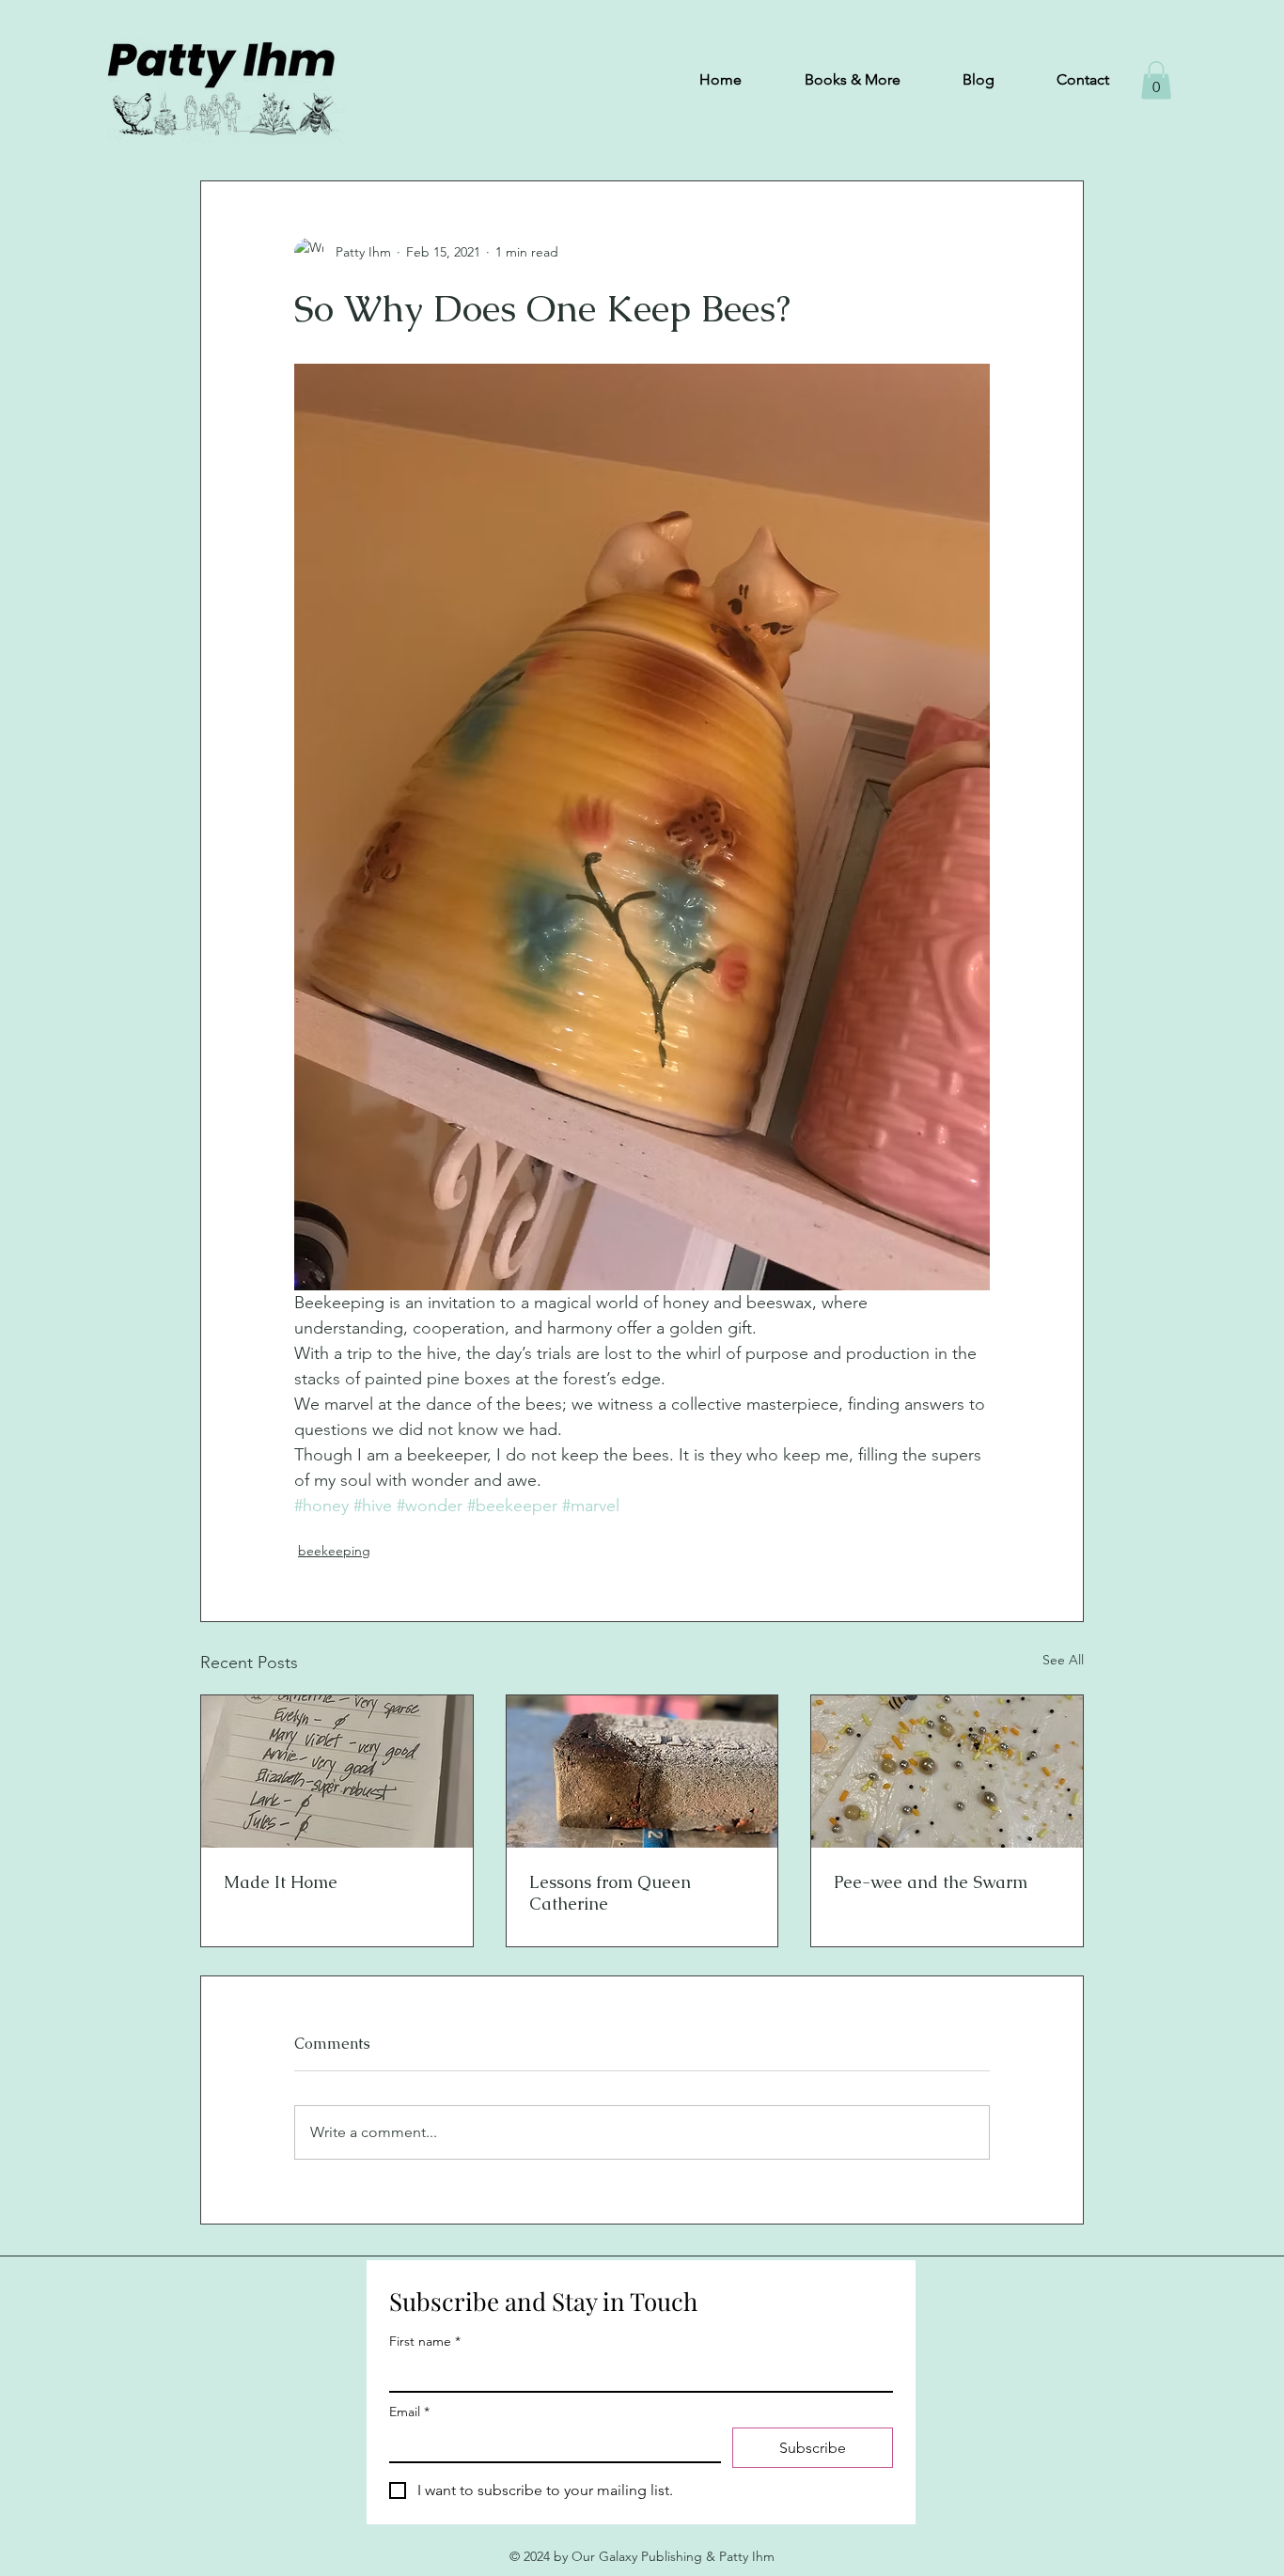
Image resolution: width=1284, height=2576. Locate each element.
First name (425, 2342)
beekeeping (334, 1551)
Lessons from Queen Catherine (610, 1893)
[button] (1156, 80)
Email (409, 2412)
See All (1063, 1660)
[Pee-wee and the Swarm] (947, 1772)
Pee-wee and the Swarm (931, 1882)
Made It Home (281, 1882)
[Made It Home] (337, 1772)
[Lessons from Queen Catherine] (642, 1772)
